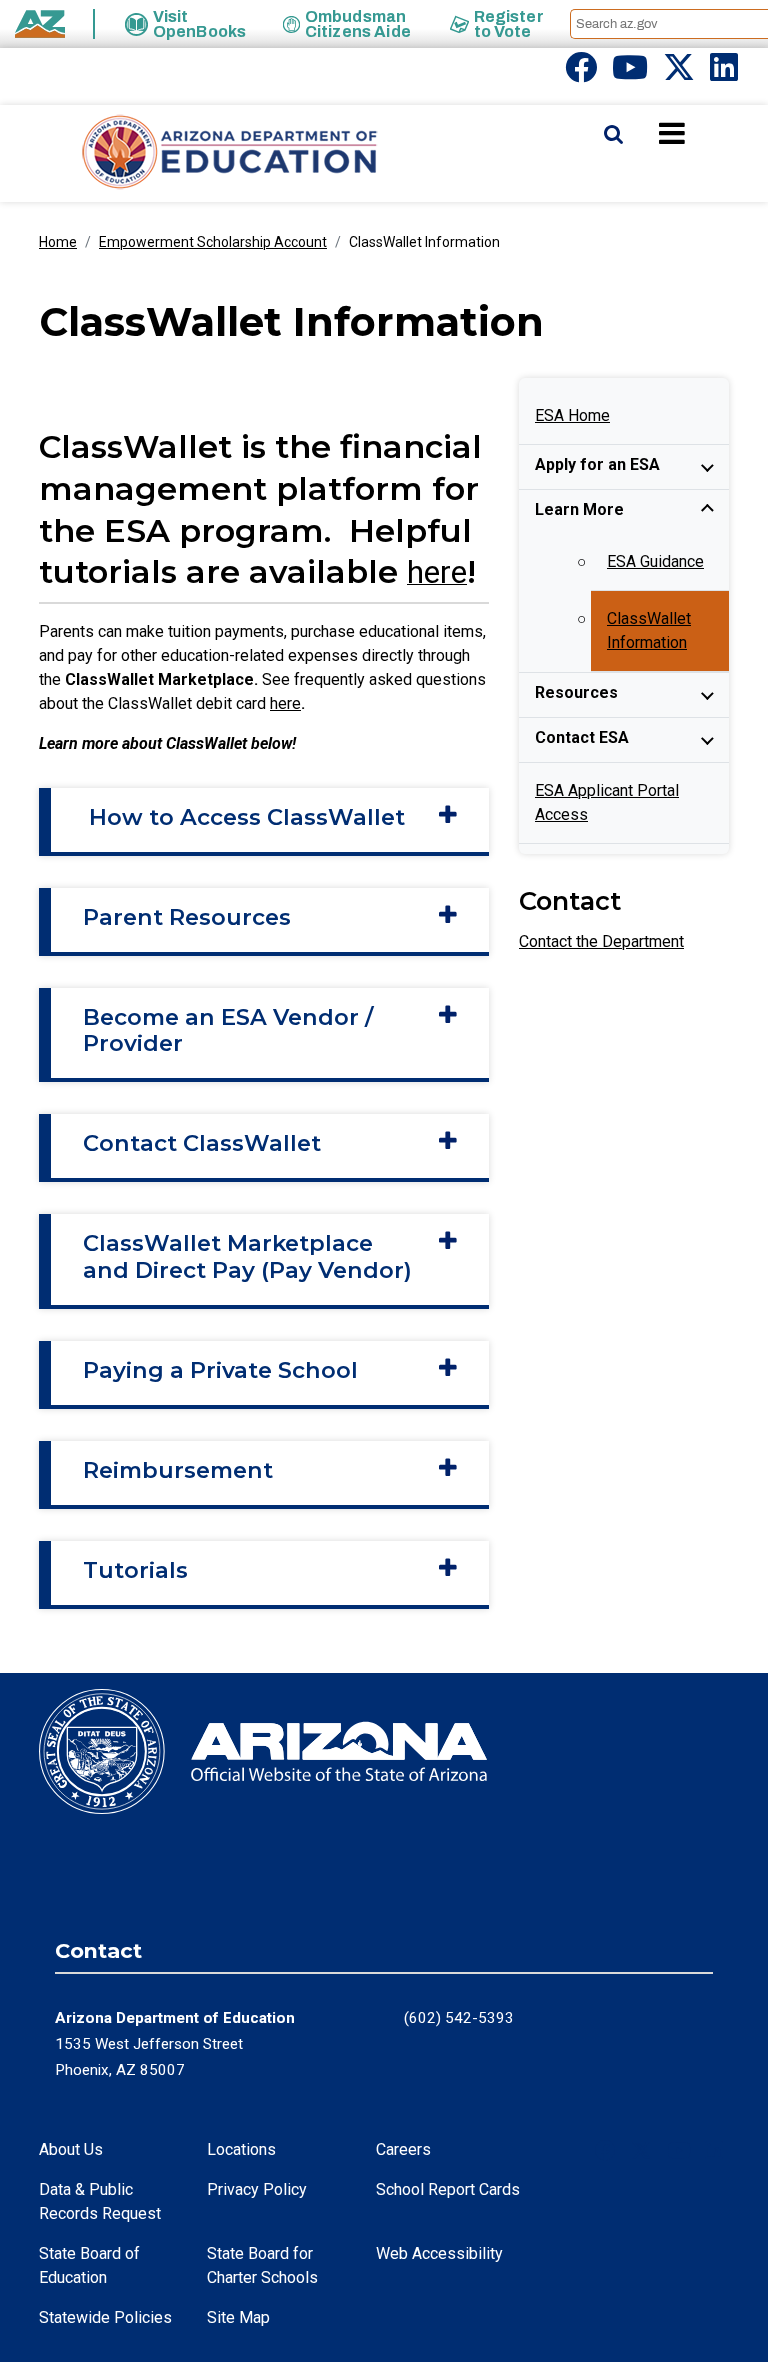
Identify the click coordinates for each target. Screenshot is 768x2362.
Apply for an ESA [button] (597, 464)
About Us (71, 2149)
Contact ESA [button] (582, 737)
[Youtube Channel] (630, 73)
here (285, 703)
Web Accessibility (439, 2253)
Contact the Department (601, 941)
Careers (403, 2149)
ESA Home (572, 415)
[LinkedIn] (724, 73)
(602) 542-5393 (459, 2018)
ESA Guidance (655, 561)
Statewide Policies (105, 2317)
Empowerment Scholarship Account (213, 242)
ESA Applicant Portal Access (607, 802)
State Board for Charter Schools (262, 2265)
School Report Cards (448, 2189)
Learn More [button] (579, 509)
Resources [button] (576, 692)
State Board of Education (89, 2265)
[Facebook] (581, 73)
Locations (241, 2149)
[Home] (190, 153)
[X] (679, 73)
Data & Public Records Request (100, 2201)
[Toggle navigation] (706, 133)
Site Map (238, 2317)
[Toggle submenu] (707, 467)
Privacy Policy (257, 2189)
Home (58, 242)
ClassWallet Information (649, 630)
